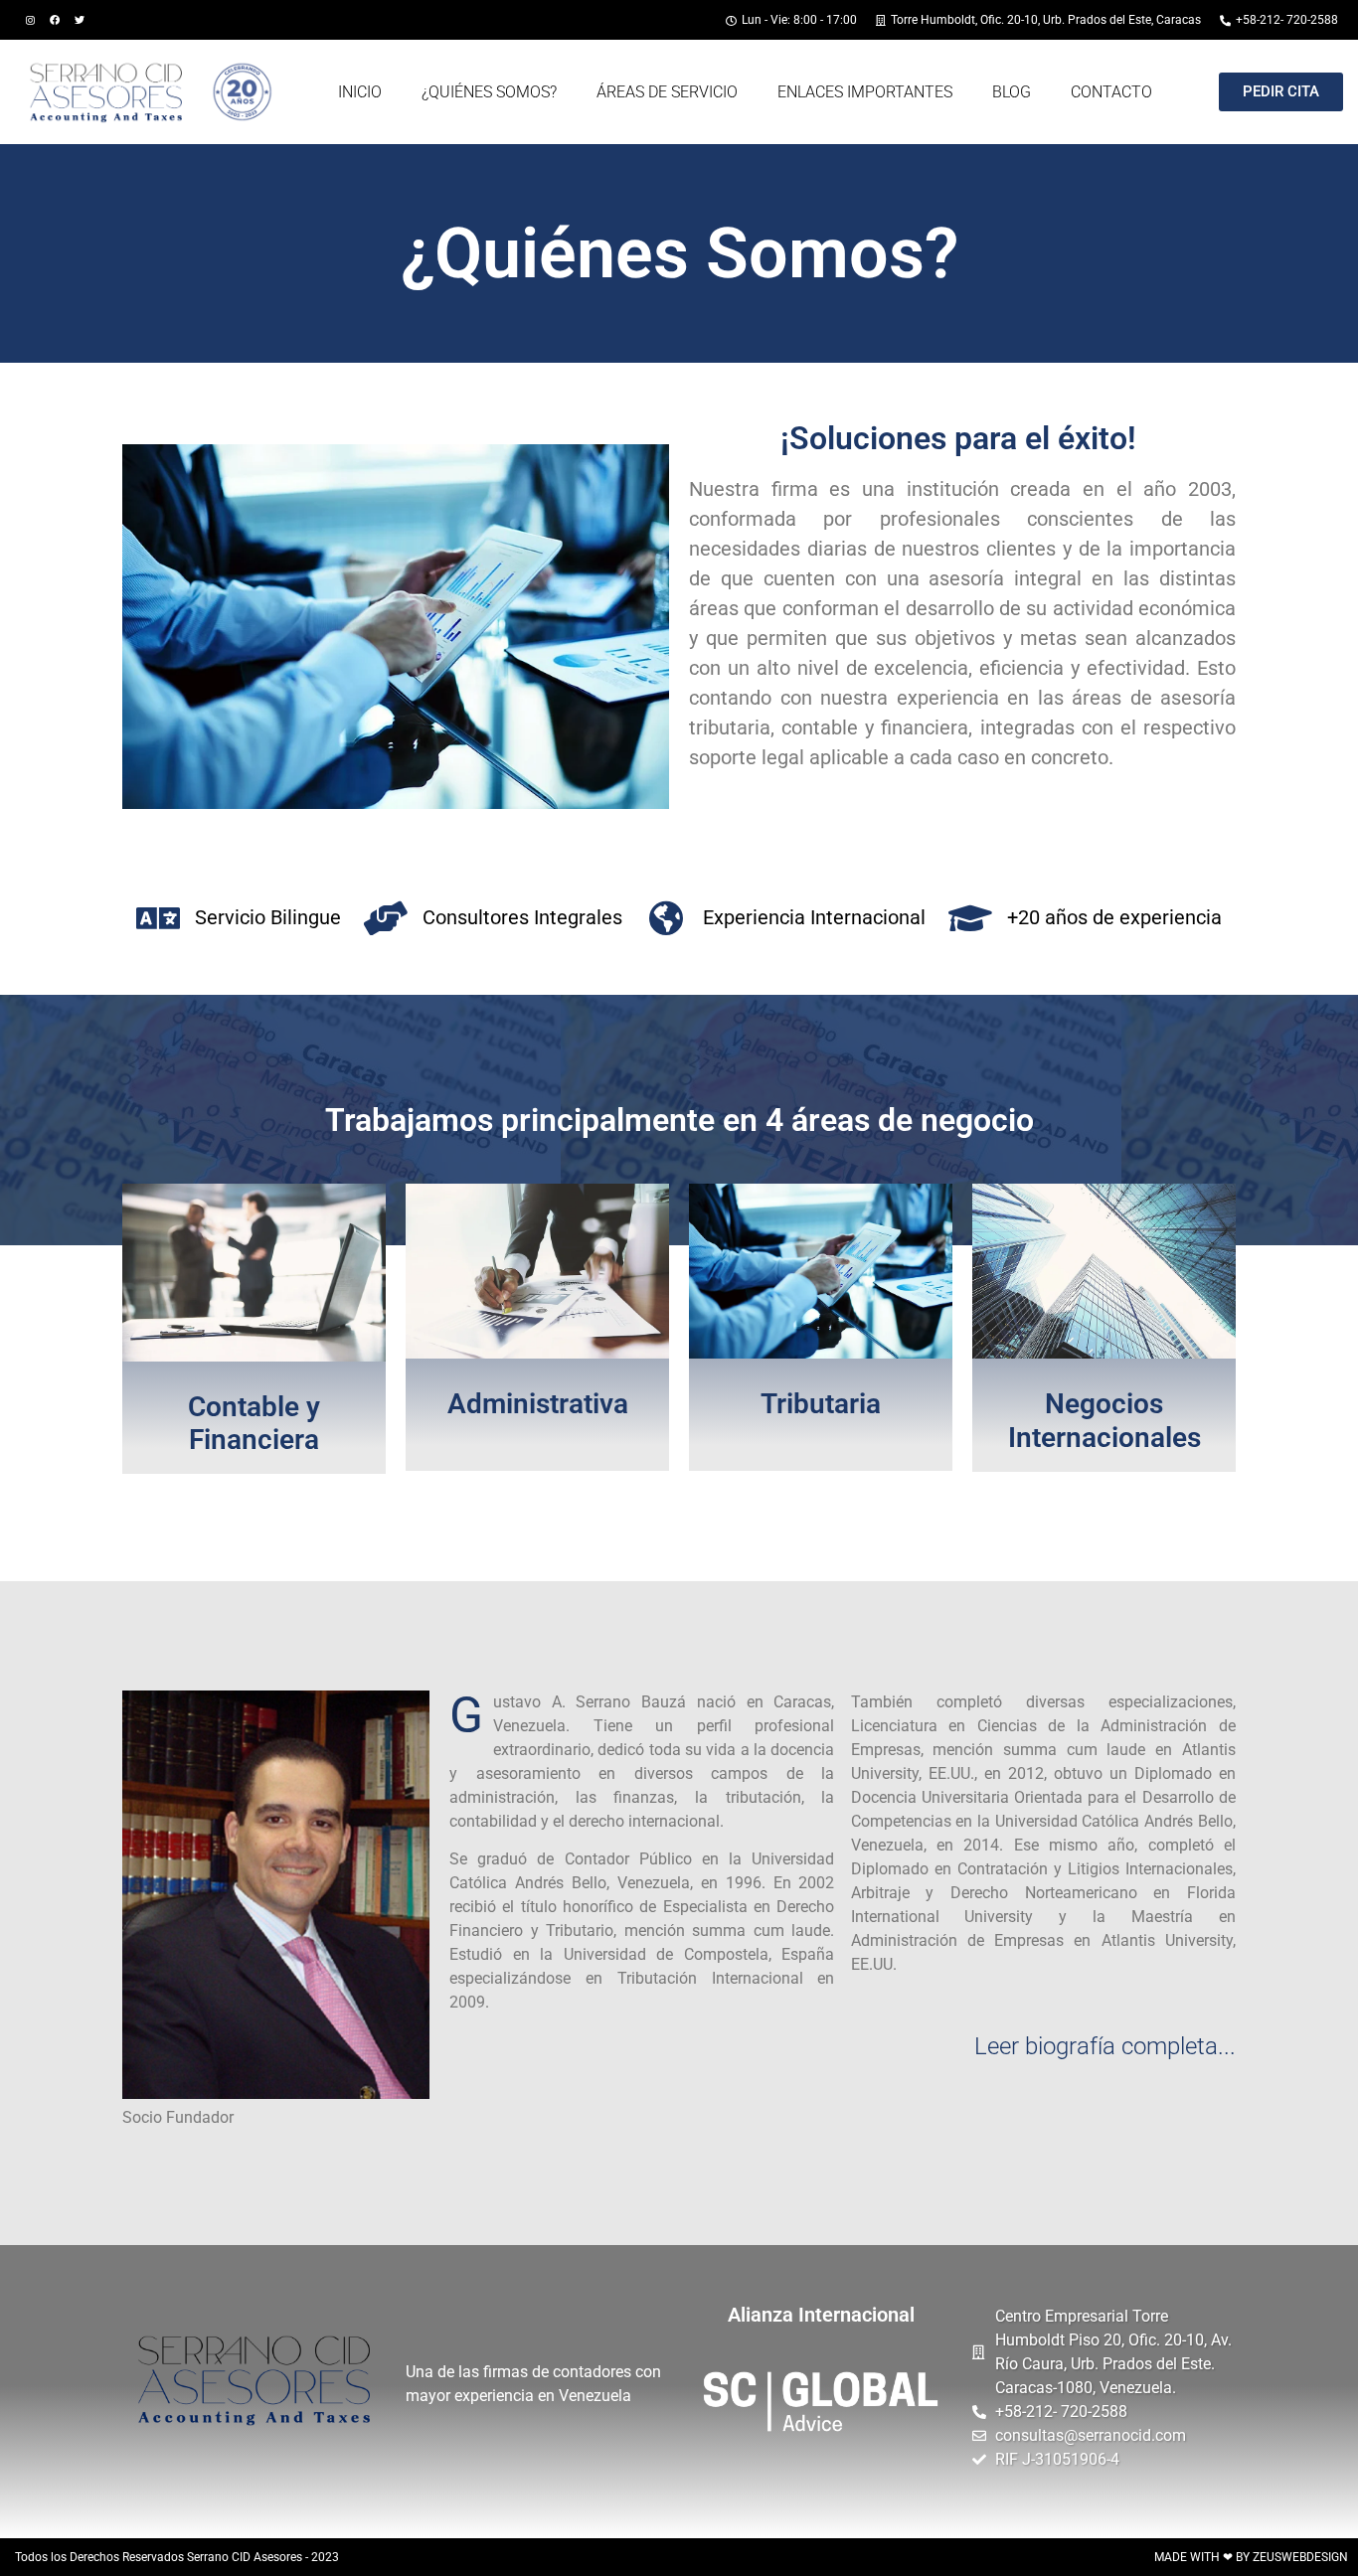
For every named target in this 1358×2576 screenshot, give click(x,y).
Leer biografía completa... (1105, 2046)
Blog (1012, 92)
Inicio (360, 92)
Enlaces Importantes (865, 92)
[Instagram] (30, 20)
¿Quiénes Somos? (489, 92)
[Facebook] (55, 20)
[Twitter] (80, 20)
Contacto (1111, 92)
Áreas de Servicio (667, 92)
